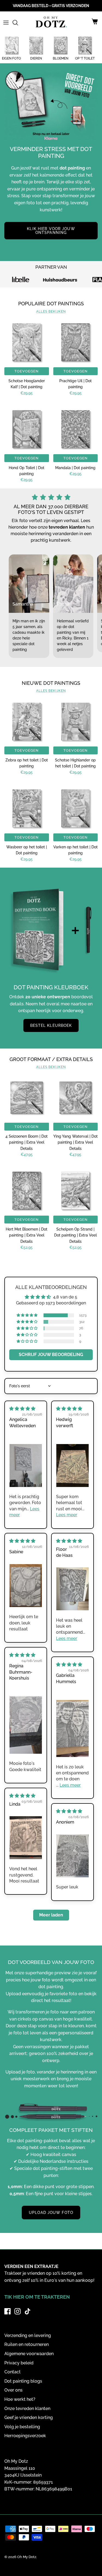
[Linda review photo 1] (26, 1838)
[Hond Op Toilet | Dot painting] (27, 429)
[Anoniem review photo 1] (72, 1856)
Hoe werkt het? (20, 2399)
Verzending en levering (28, 2335)
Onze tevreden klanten (27, 2409)
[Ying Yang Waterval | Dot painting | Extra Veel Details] (76, 1098)
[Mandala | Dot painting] (76, 429)
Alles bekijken (51, 312)
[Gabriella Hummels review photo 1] (72, 1729)
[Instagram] (18, 2311)
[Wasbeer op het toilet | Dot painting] (27, 808)
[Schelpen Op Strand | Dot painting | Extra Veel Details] (76, 1191)
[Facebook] (7, 2311)
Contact (13, 2372)
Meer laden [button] (51, 1915)
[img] (22, 1409)
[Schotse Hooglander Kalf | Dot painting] (27, 342)
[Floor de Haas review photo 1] (72, 1589)
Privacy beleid (19, 2363)
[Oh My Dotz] (50, 23)
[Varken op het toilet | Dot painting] (76, 808)
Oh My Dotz (27, 2557)
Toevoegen (27, 371)
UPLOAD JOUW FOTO (51, 2213)
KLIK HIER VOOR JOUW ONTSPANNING (51, 231)
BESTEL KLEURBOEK (51, 1025)
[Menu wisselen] (6, 23)
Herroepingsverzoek (25, 2436)
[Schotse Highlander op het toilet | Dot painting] (76, 722)
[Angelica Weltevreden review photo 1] (26, 1466)
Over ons (13, 2390)
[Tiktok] (28, 2311)
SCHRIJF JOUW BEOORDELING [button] (51, 1355)
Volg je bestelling (22, 2427)
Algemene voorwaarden (29, 2354)
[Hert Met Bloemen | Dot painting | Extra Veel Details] (27, 1191)
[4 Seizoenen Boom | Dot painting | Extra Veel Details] (27, 1098)
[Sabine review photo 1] (26, 1586)
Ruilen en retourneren (27, 2344)
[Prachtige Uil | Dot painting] (76, 342)
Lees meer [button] (67, 1515)
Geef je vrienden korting (29, 2417)
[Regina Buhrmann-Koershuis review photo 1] (26, 1725)
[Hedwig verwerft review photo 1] (72, 1466)
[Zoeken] (18, 23)
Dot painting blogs (23, 2381)
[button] (27, 1315)
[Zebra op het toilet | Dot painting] (27, 722)
